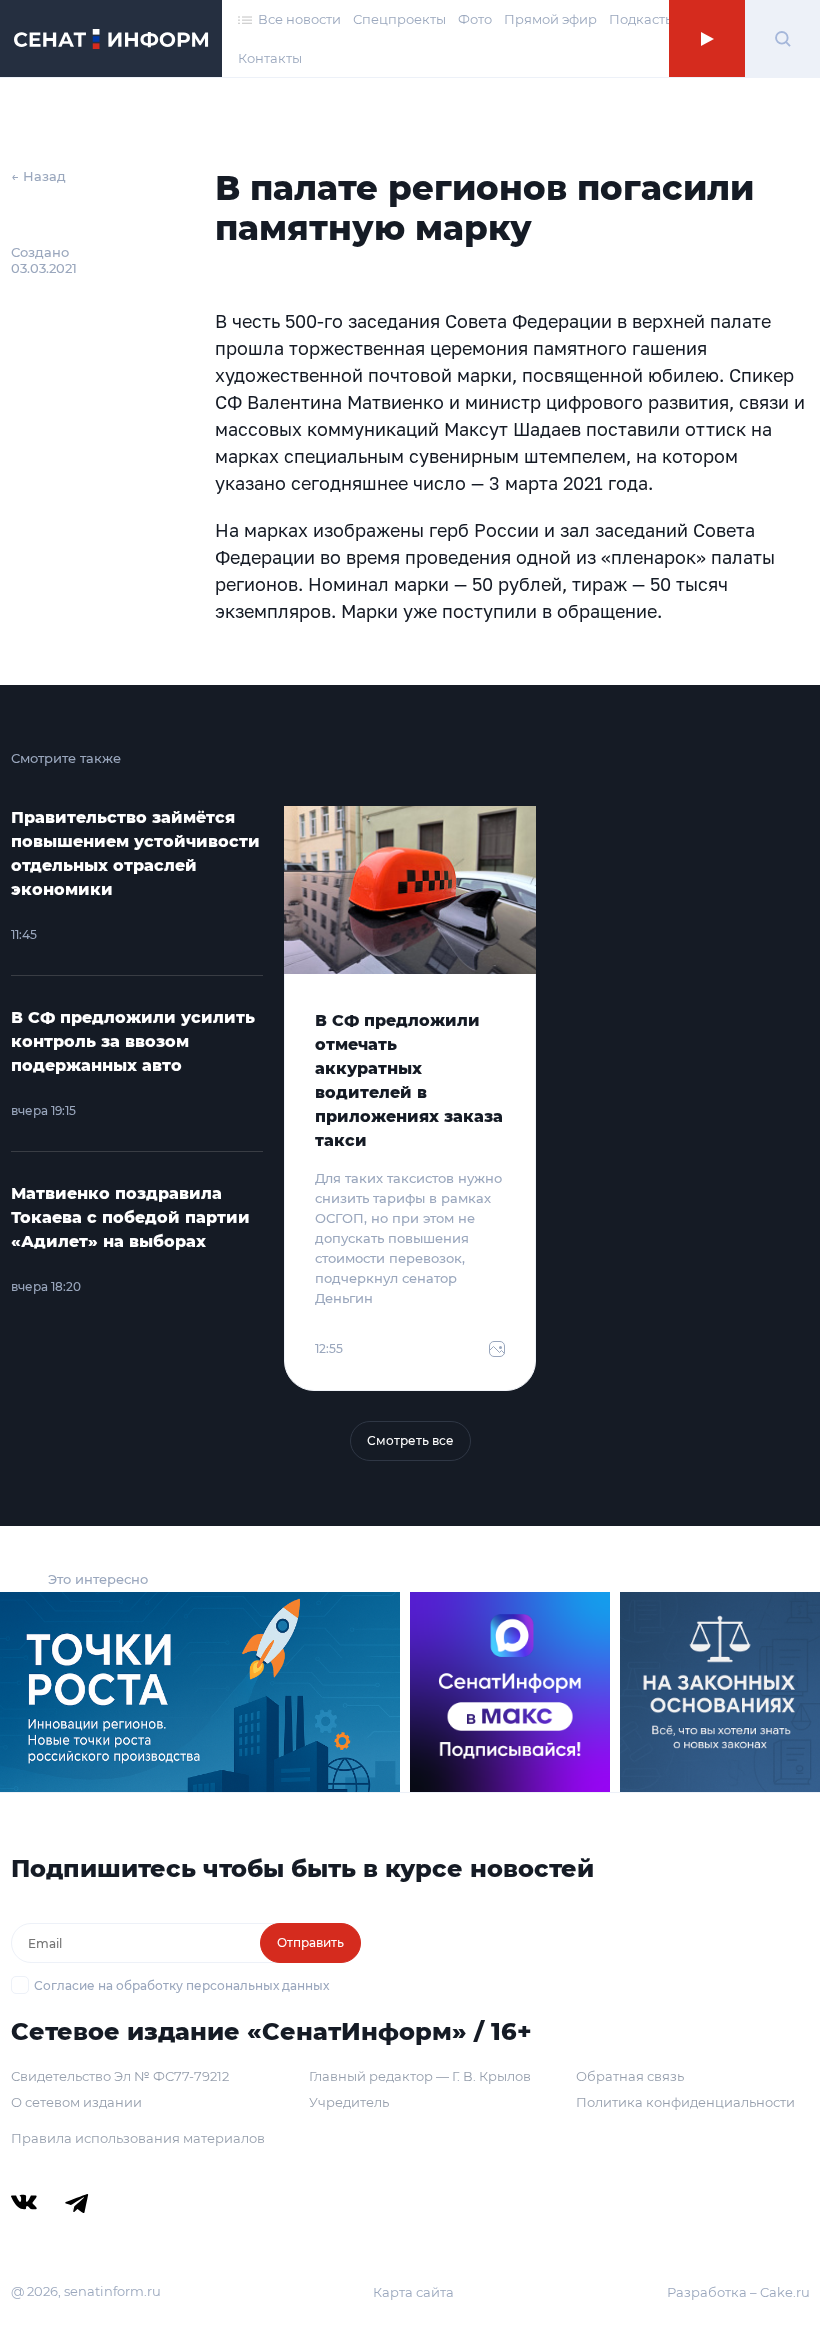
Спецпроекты (399, 19)
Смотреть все (410, 1440)
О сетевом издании (76, 2102)
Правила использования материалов (138, 2138)
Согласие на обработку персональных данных (181, 1985)
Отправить (310, 1942)
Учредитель (349, 2102)
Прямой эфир (550, 19)
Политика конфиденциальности (685, 2102)
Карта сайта (413, 2292)
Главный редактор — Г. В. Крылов (420, 2076)
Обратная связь (630, 2076)
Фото (475, 19)
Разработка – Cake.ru (738, 2292)
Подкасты (642, 19)
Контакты (270, 58)
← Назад (38, 176)
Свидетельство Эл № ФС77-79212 (120, 2076)
